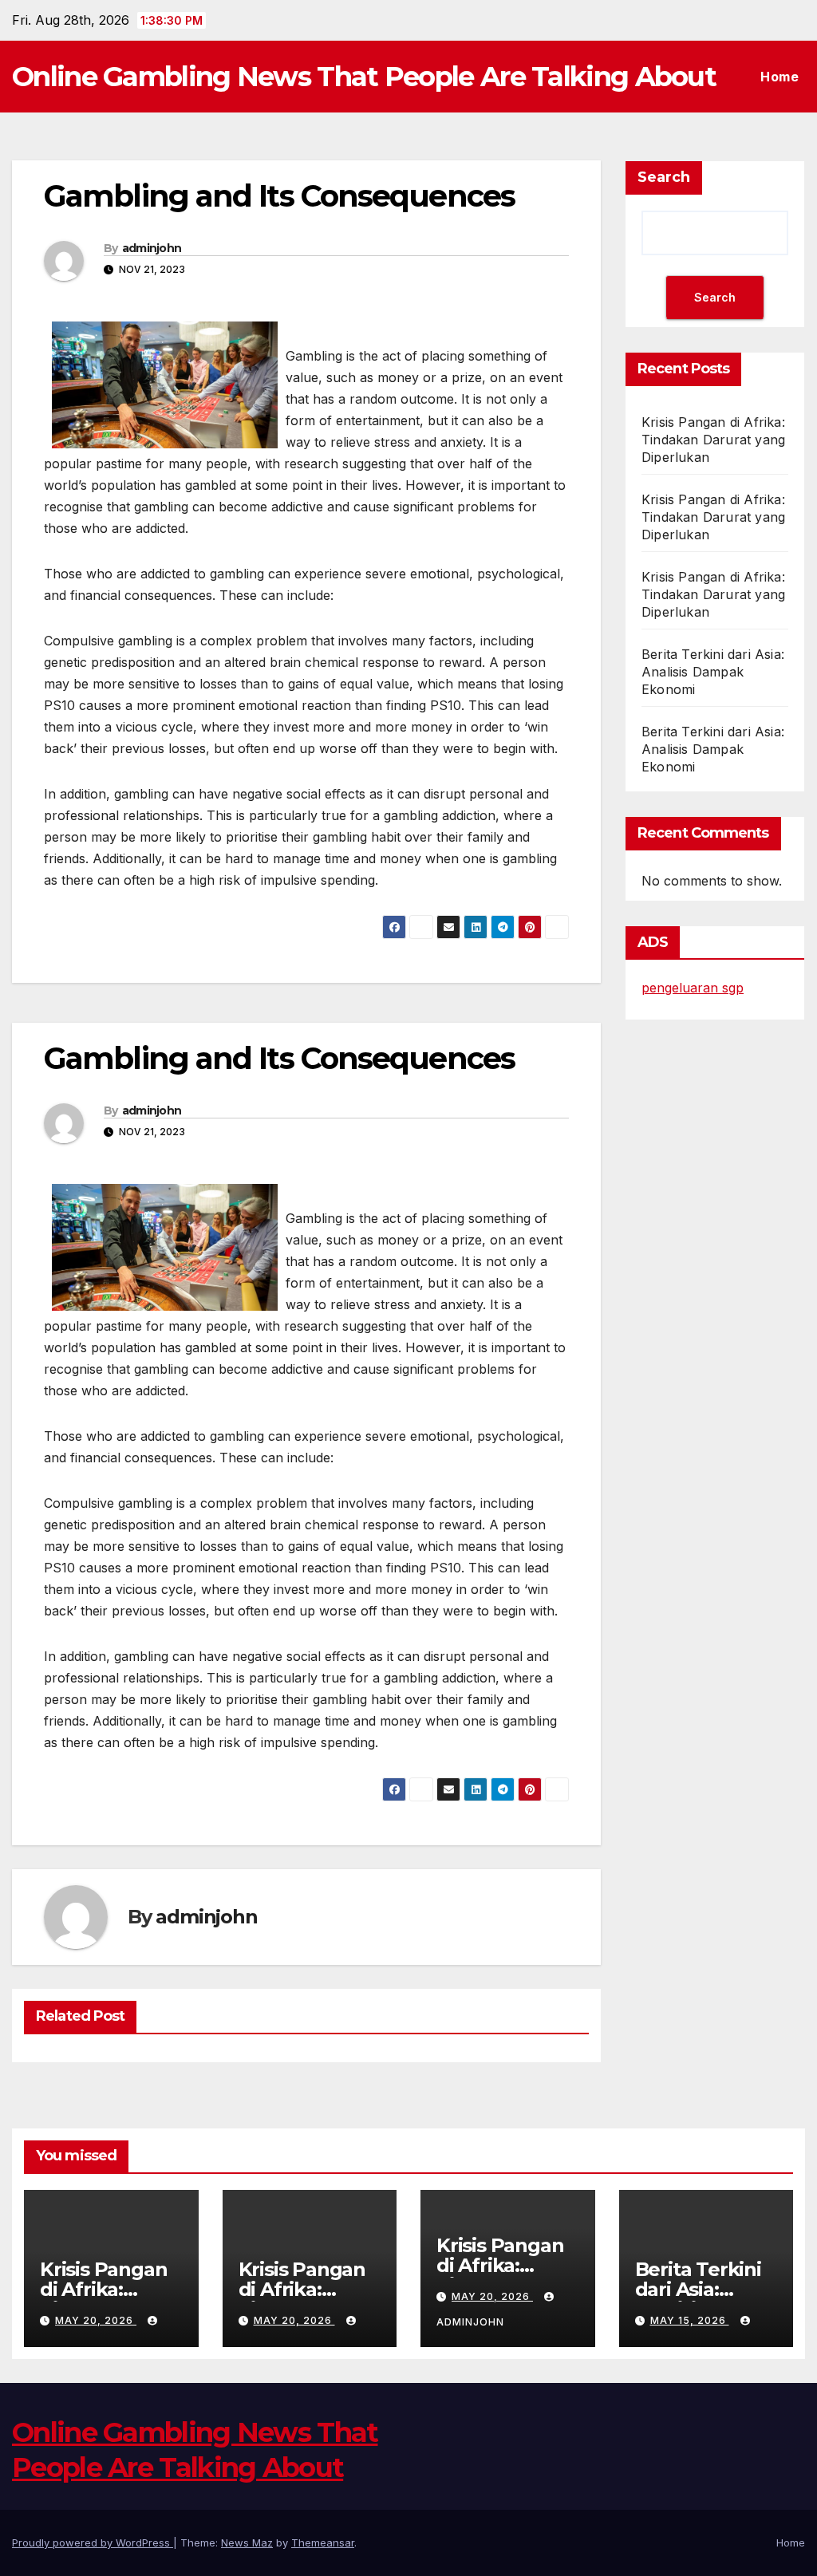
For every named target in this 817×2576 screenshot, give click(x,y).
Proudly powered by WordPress (93, 2542)
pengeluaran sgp (693, 988)
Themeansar (323, 2542)
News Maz (247, 2542)
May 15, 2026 (690, 2320)
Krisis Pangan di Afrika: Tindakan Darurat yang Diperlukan (713, 440)
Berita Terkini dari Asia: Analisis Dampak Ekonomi (713, 672)
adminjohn (152, 248)
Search (664, 177)
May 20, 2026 (96, 2320)
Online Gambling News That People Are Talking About (364, 77)
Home (780, 77)
